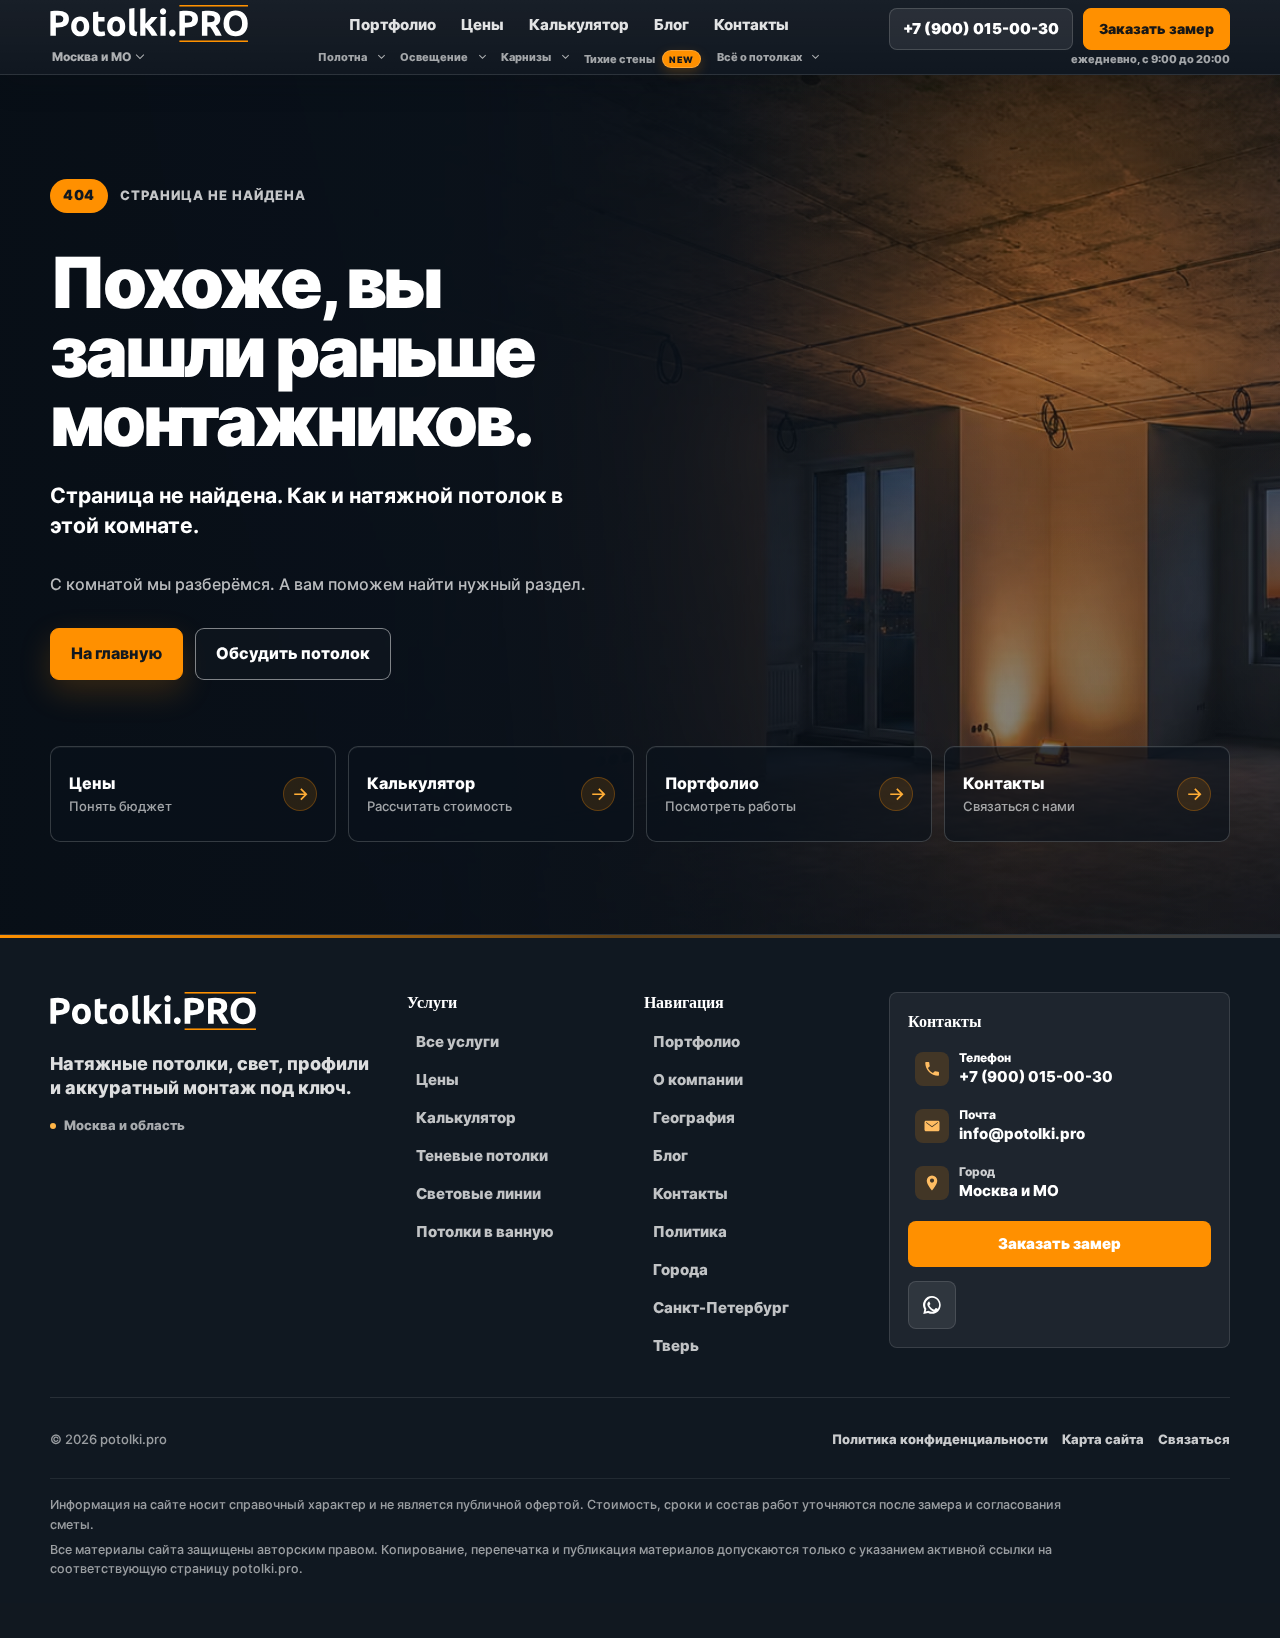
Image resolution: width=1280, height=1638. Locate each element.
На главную (116, 654)
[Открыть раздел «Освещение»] (482, 58)
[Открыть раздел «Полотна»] (381, 58)
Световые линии (478, 1193)
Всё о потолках (759, 57)
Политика (690, 1231)
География (694, 1117)
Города (680, 1269)
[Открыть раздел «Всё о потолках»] (816, 58)
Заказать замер (1156, 28)
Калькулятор (579, 24)
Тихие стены (638, 59)
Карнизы (526, 57)
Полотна (342, 57)
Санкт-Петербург (721, 1307)
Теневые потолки (482, 1155)
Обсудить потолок (293, 654)
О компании (698, 1079)
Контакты (751, 24)
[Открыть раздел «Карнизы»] (565, 58)
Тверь (676, 1345)
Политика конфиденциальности (940, 1439)
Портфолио (392, 24)
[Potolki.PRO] (149, 23)
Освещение (434, 57)
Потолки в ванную (485, 1231)
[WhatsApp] (932, 1305)
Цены (482, 24)
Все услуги (457, 1041)
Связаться (1194, 1439)
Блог (671, 24)
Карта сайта (1103, 1439)
